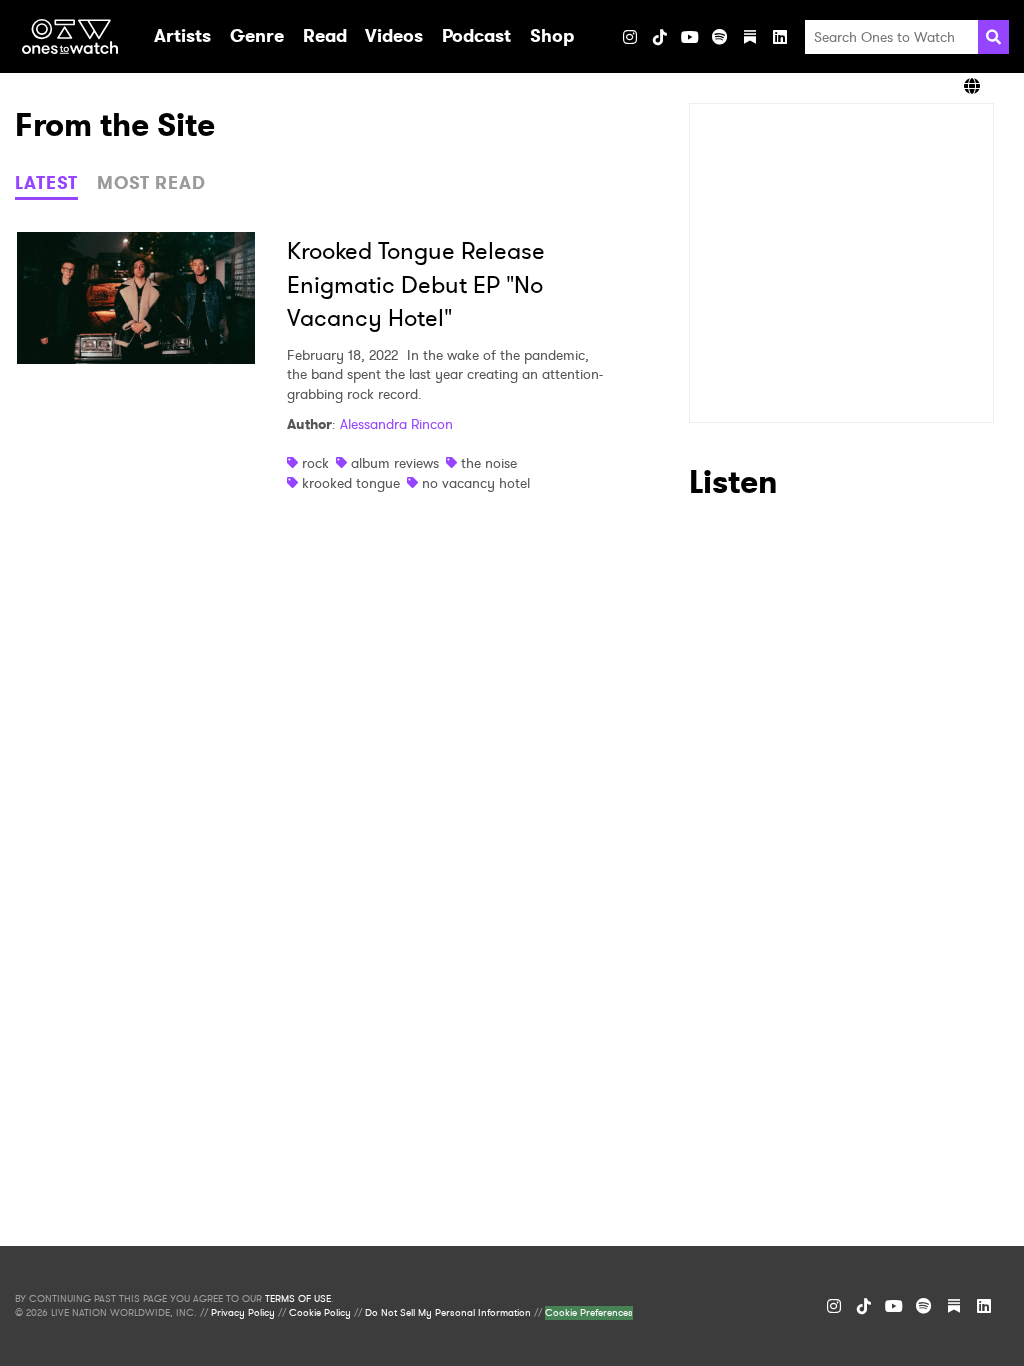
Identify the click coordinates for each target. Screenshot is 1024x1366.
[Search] (993, 37)
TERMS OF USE (298, 1299)
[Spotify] (720, 37)
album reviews (395, 463)
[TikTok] (660, 37)
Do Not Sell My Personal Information (448, 1313)
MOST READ (151, 183)
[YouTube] (690, 37)
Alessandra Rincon (396, 424)
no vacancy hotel (476, 483)
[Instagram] (630, 37)
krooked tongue (351, 483)
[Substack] (750, 37)
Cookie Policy (320, 1313)
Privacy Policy (243, 1313)
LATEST (46, 183)
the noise (489, 463)
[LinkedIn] (780, 37)
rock (315, 463)
